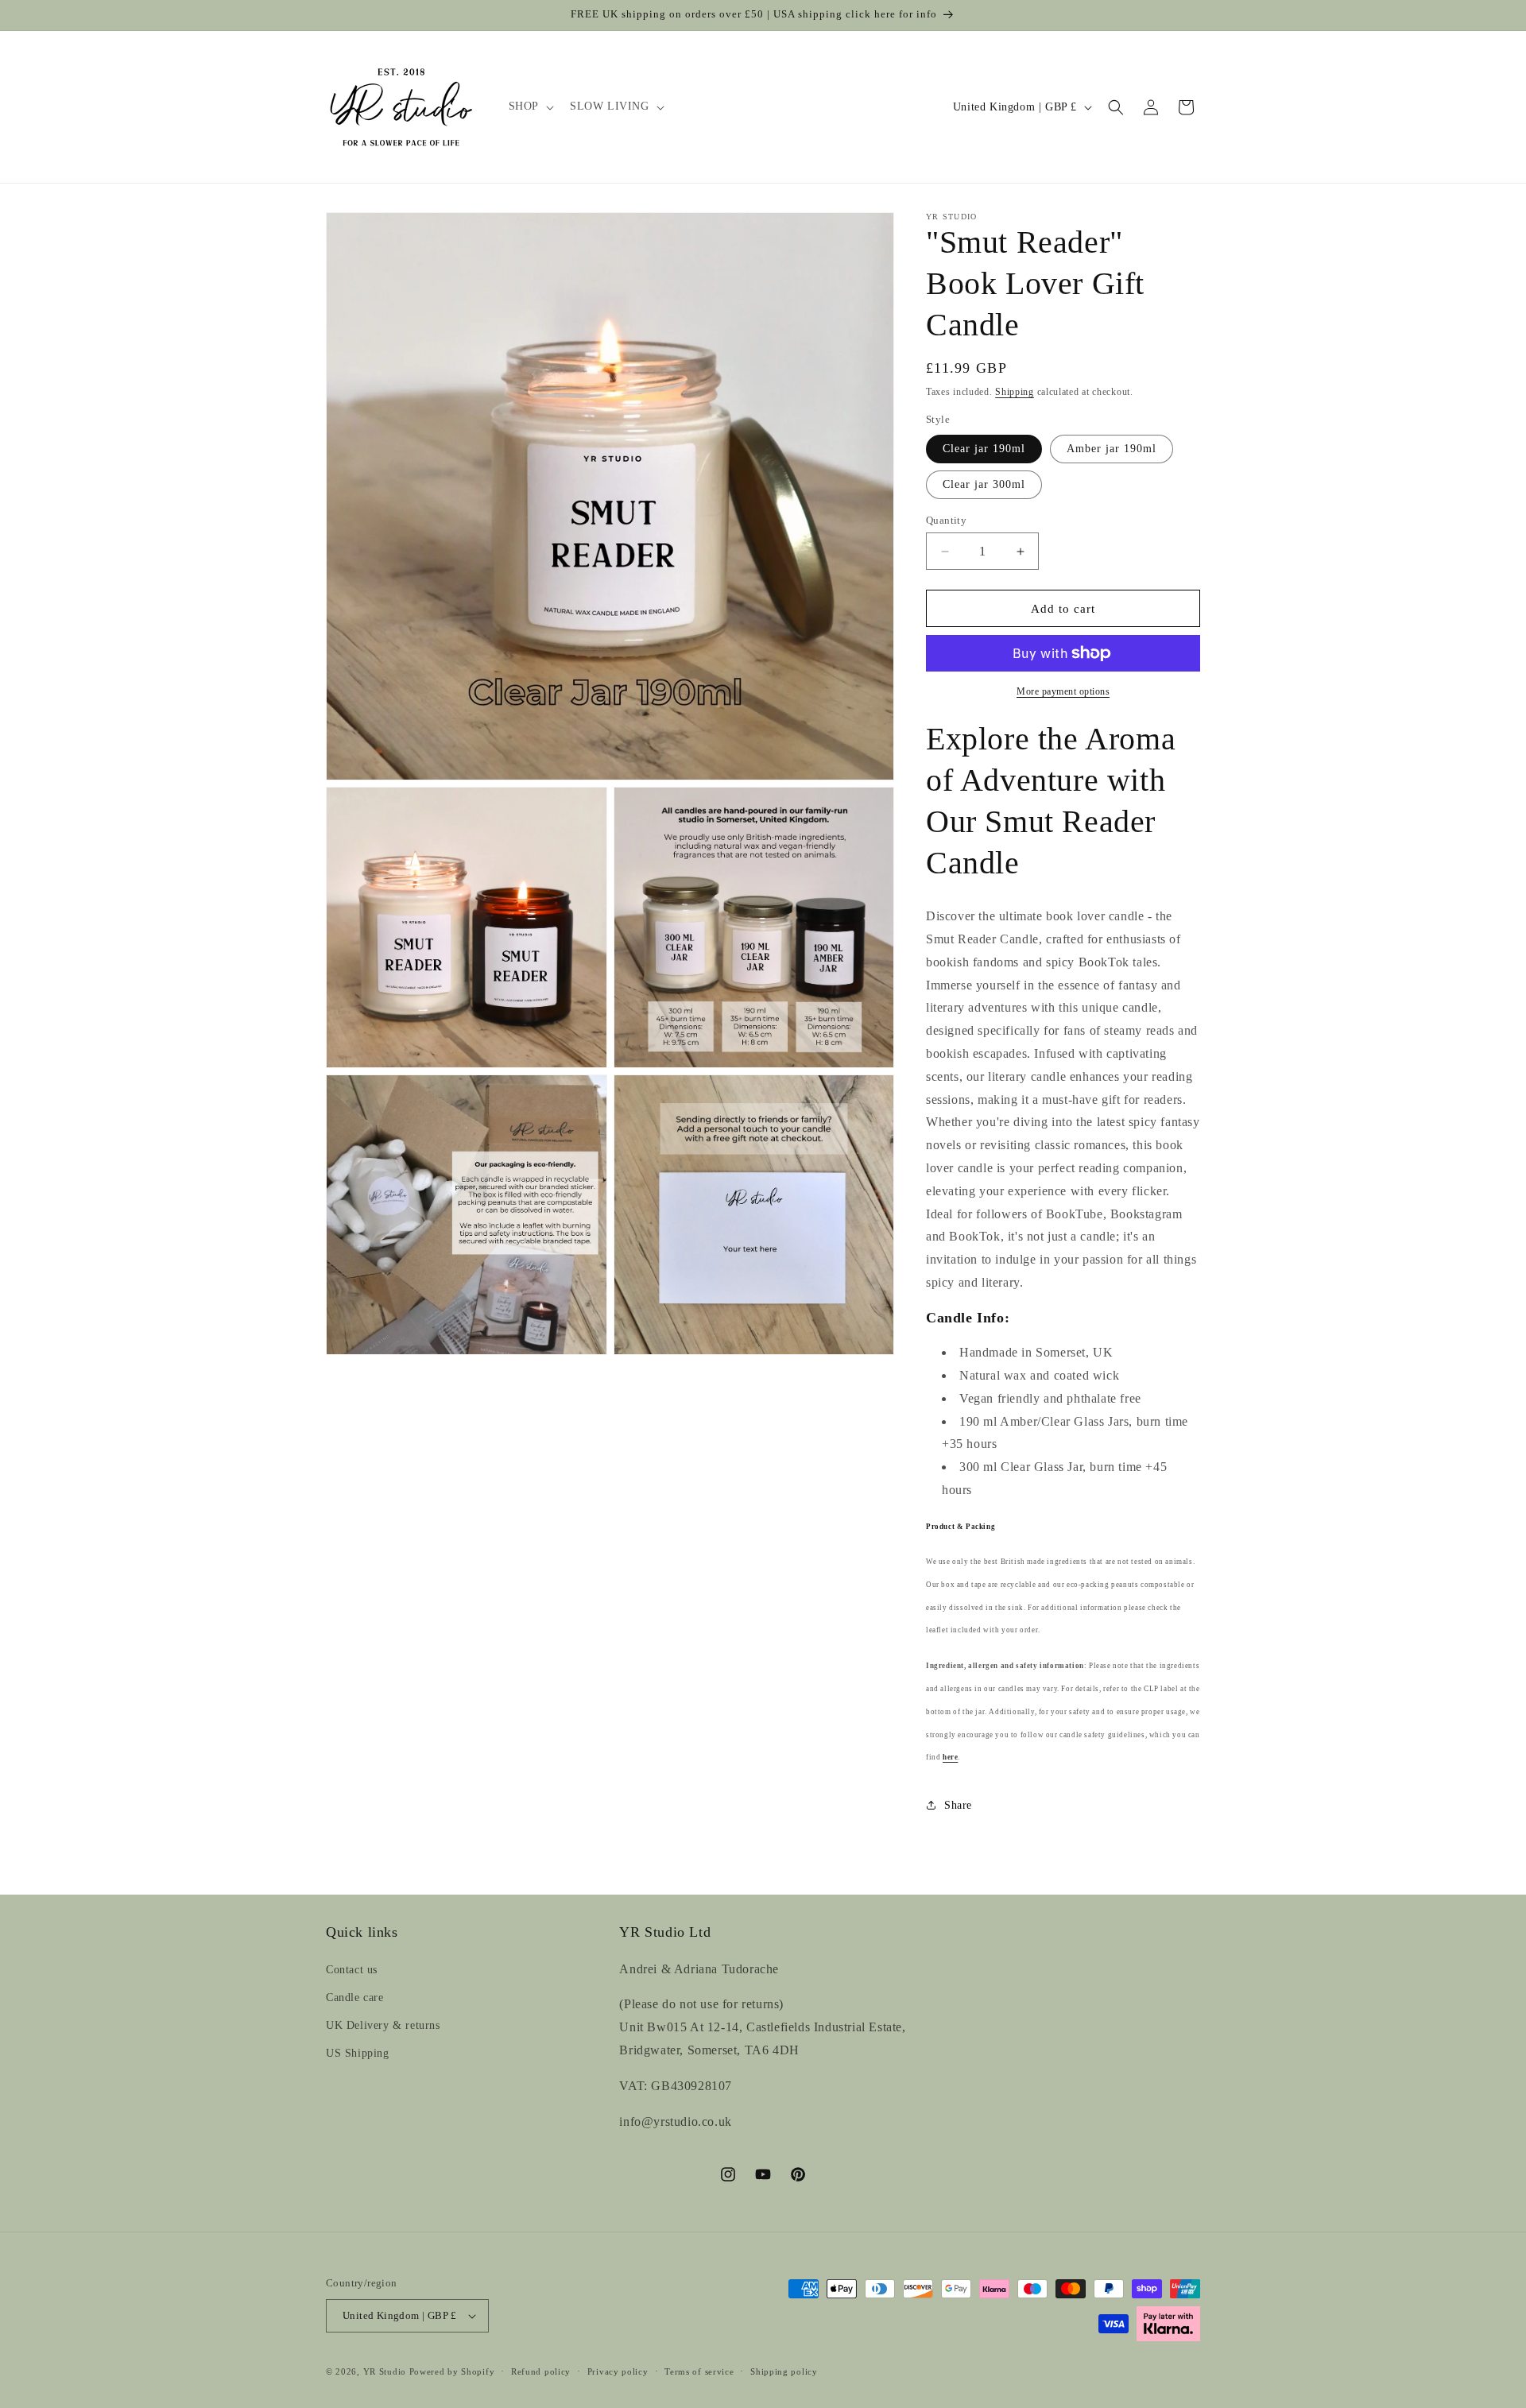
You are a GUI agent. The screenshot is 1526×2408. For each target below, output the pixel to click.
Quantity (946, 520)
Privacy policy (618, 2371)
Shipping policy (784, 2371)
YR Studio (385, 2371)
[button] (530, 106)
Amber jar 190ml (1112, 449)
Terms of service (699, 2371)
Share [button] (958, 1805)
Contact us (352, 1970)
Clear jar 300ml (984, 484)
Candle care (355, 1998)
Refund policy (541, 2371)
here (950, 1757)
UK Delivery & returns (383, 2025)
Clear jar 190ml (984, 449)
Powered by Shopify (452, 2371)
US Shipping (358, 2053)
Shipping (1015, 392)
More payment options (1063, 691)
